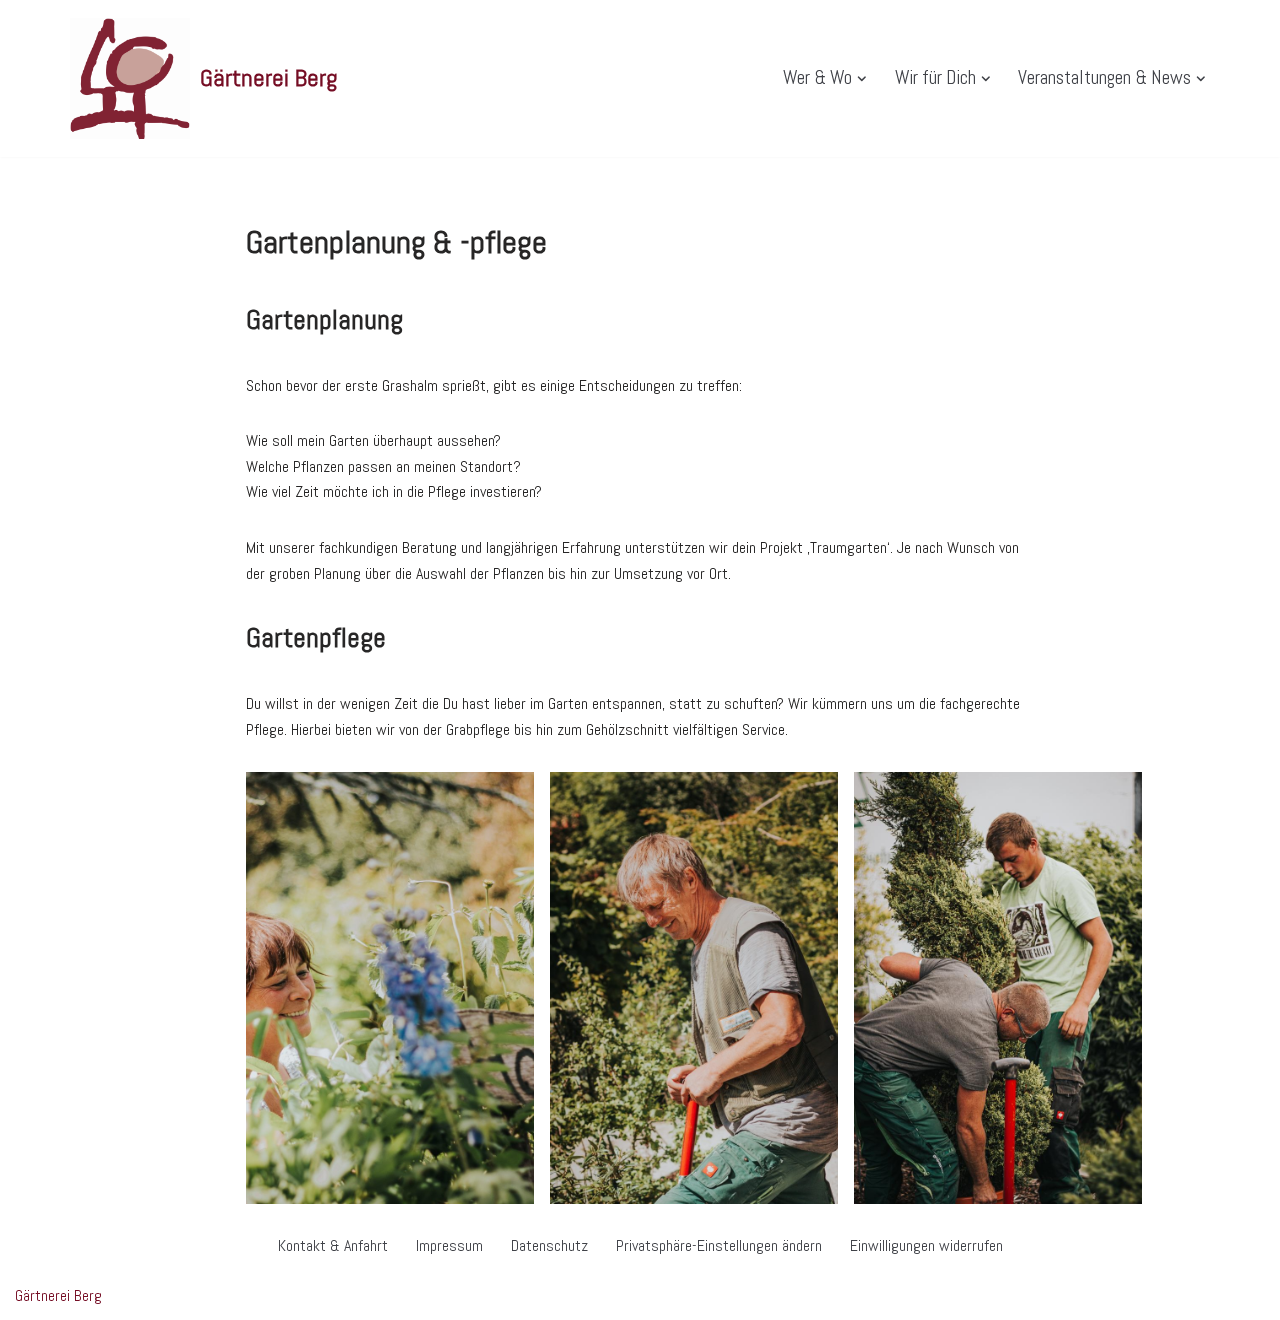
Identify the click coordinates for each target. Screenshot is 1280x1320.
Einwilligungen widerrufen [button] (926, 1245)
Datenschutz (549, 1245)
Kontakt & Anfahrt (333, 1245)
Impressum (449, 1245)
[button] (862, 79)
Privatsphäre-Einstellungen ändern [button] (719, 1245)
